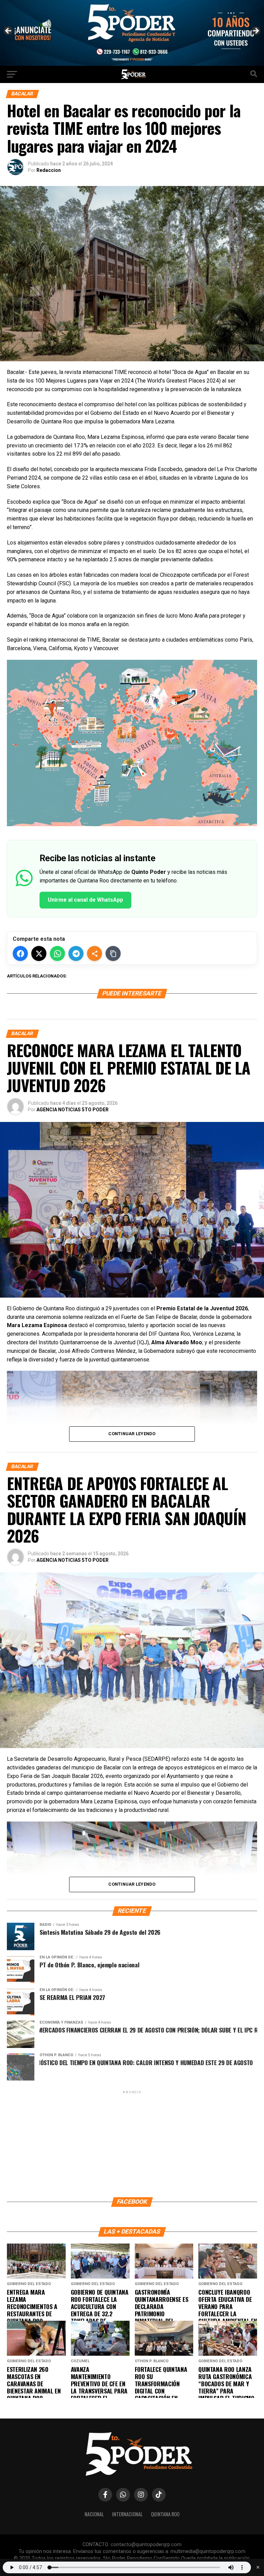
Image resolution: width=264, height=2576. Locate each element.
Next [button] (255, 31)
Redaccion (49, 170)
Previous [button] (9, 31)
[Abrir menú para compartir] (95, 953)
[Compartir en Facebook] (20, 953)
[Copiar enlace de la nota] (113, 953)
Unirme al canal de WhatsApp (85, 900)
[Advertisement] (132, 2143)
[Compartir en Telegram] (76, 953)
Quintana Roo (165, 2514)
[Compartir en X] (39, 953)
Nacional (94, 2514)
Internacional (127, 2514)
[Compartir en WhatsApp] (57, 953)
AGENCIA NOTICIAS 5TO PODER (73, 1110)
